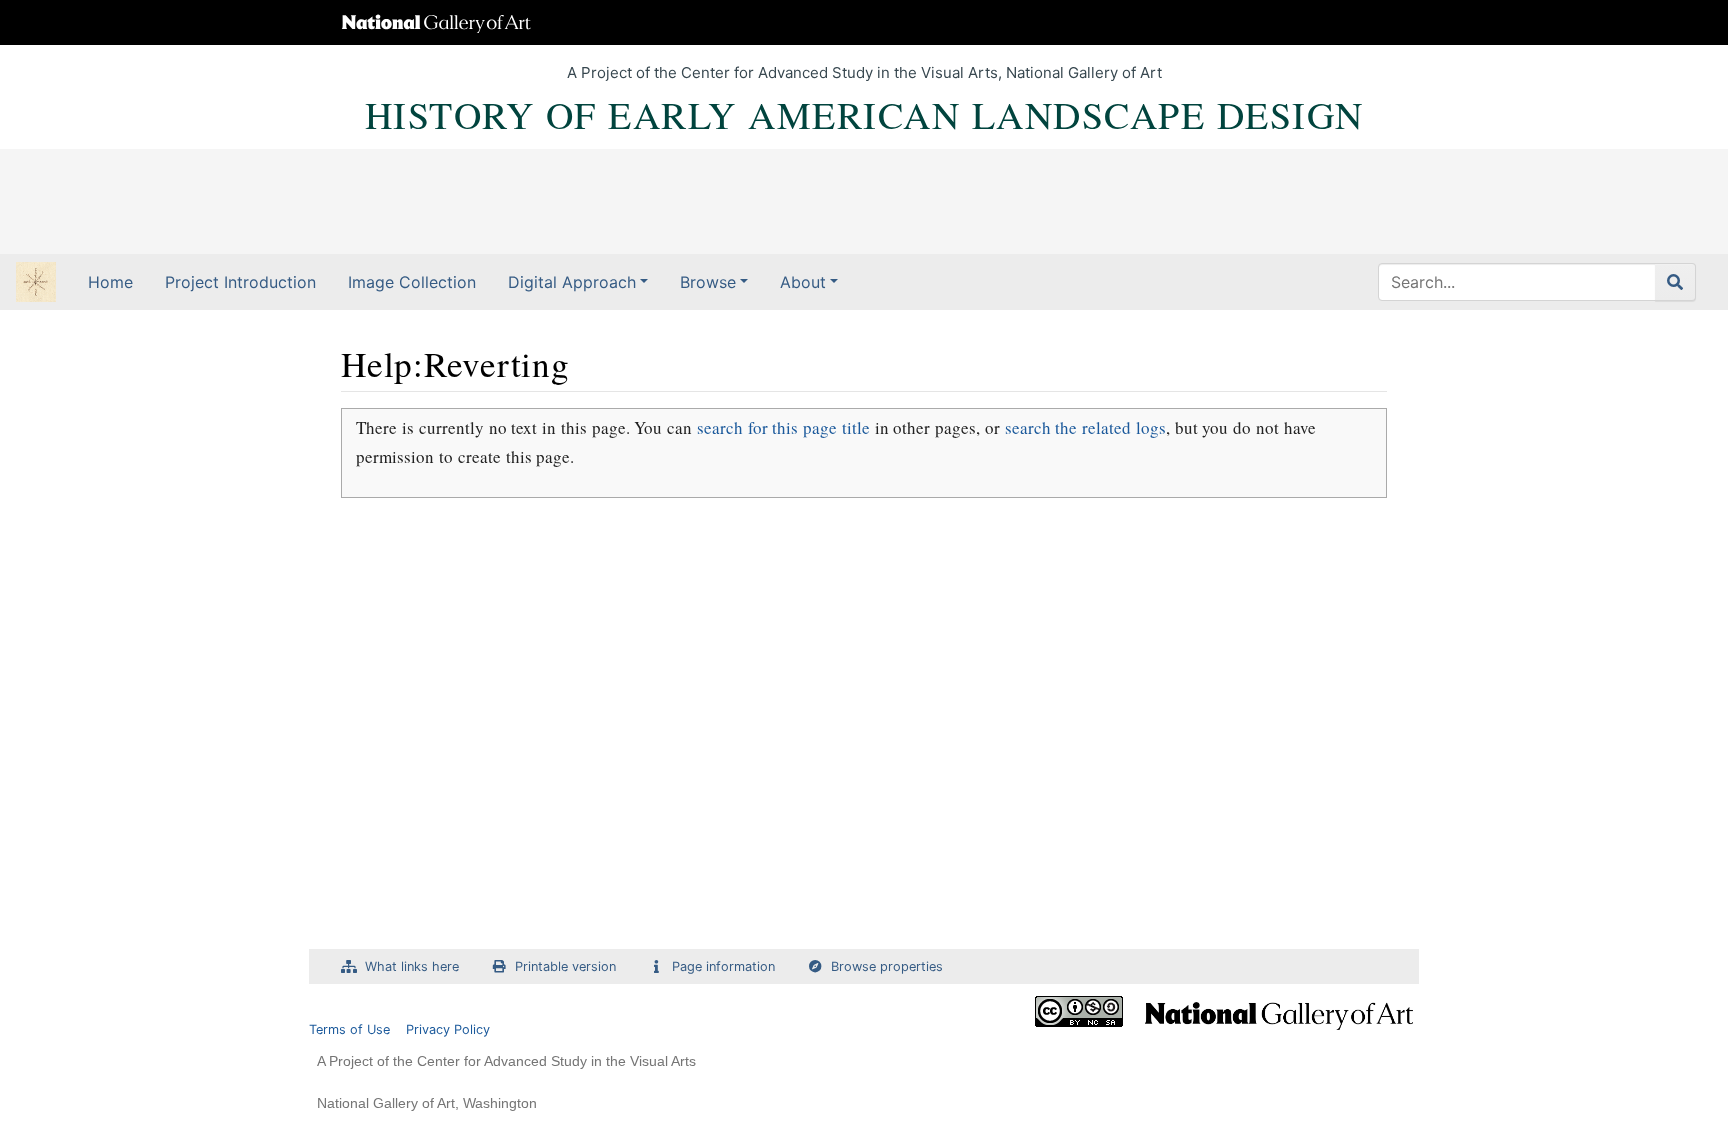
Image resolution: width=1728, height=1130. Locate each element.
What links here (412, 966)
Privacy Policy (448, 1029)
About (803, 282)
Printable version (565, 966)
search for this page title (783, 427)
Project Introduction (240, 282)
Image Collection (412, 282)
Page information (723, 966)
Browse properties (887, 966)
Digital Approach (572, 282)
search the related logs (1085, 427)
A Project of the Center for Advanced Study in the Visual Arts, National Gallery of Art (864, 72)
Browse (708, 282)
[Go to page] (1675, 282)
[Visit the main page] (36, 284)
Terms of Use (349, 1029)
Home (110, 282)
